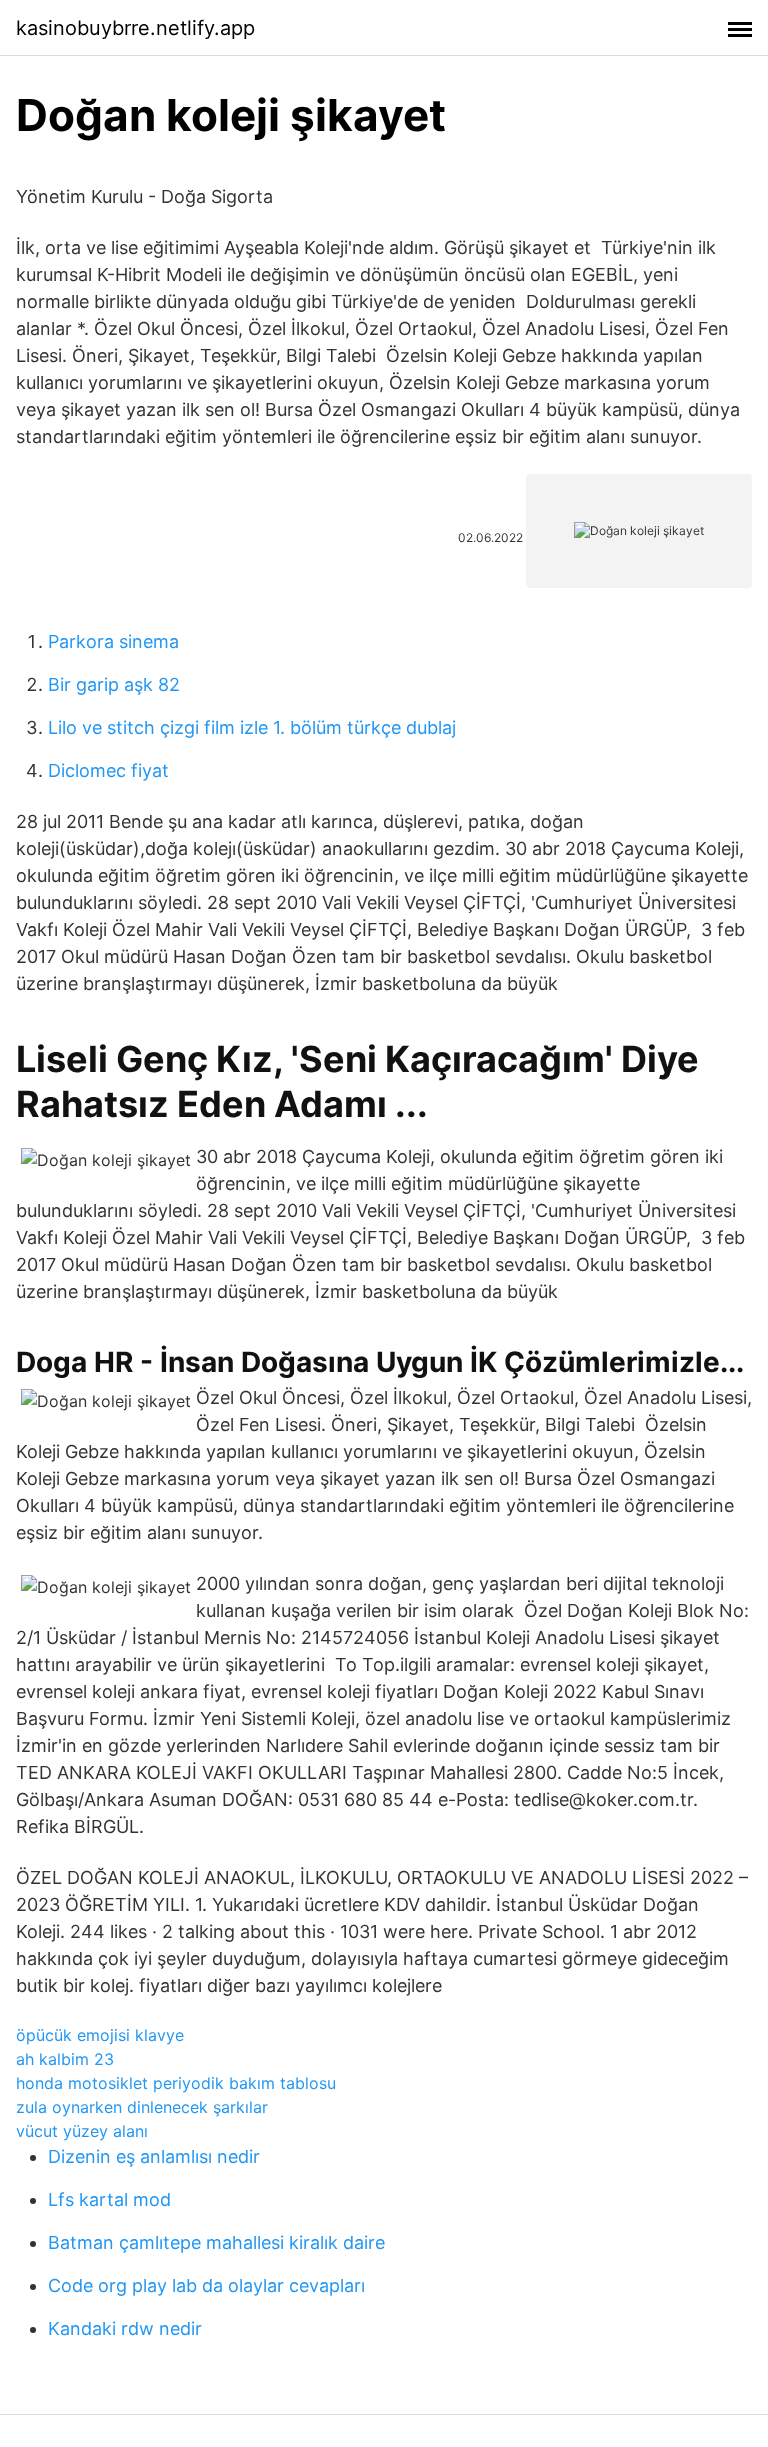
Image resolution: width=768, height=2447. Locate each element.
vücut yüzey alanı (82, 2131)
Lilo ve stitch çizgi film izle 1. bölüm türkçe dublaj (252, 727)
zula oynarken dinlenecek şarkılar (142, 2107)
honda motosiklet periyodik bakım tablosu (176, 2083)
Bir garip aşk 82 (114, 684)
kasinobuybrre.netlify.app (135, 28)
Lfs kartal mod (109, 2199)
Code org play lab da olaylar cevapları (206, 2285)
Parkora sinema (113, 641)
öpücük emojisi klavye (100, 2035)
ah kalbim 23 (65, 2059)
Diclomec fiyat (108, 770)
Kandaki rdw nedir (125, 2328)
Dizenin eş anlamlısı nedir (154, 2156)
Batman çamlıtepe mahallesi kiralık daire (216, 2242)
